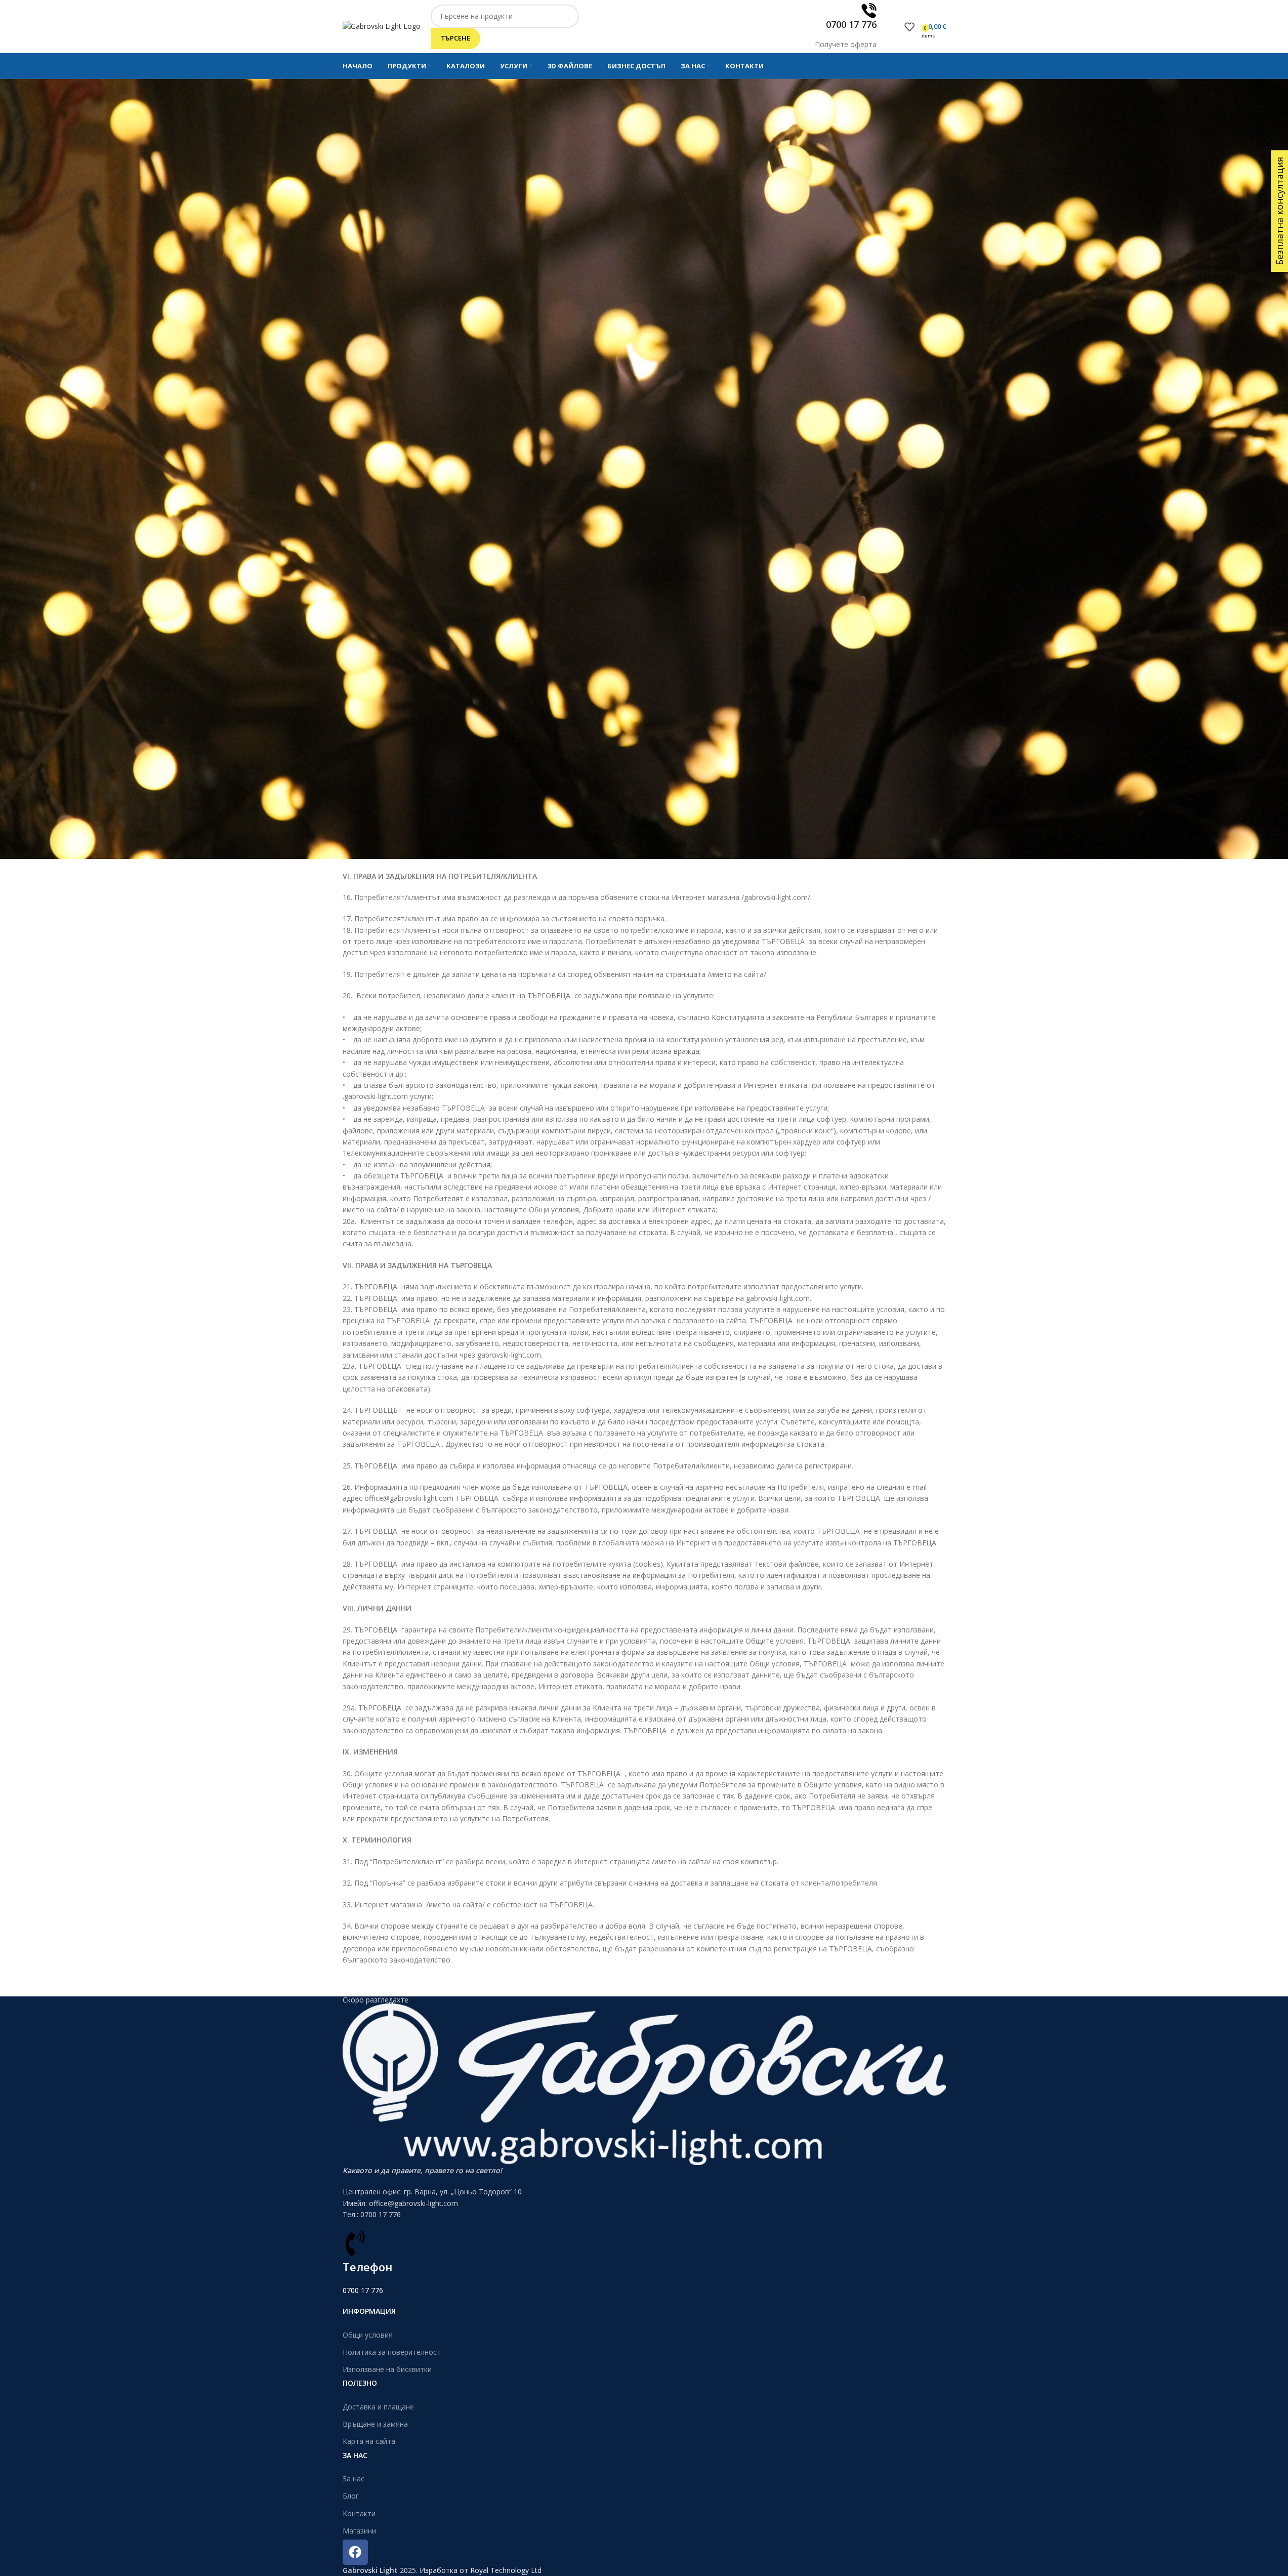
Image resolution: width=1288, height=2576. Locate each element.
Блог (351, 2496)
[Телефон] (355, 2243)
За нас (354, 2479)
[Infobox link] (644, 39)
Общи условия (368, 2334)
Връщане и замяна (375, 2424)
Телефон (367, 2267)
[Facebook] (355, 2552)
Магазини (359, 2530)
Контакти (359, 2513)
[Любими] (909, 27)
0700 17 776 (363, 2290)
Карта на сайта (369, 2441)
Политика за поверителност (392, 2352)
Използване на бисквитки (387, 2369)
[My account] (894, 27)
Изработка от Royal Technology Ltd (481, 2570)
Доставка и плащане (378, 2407)
